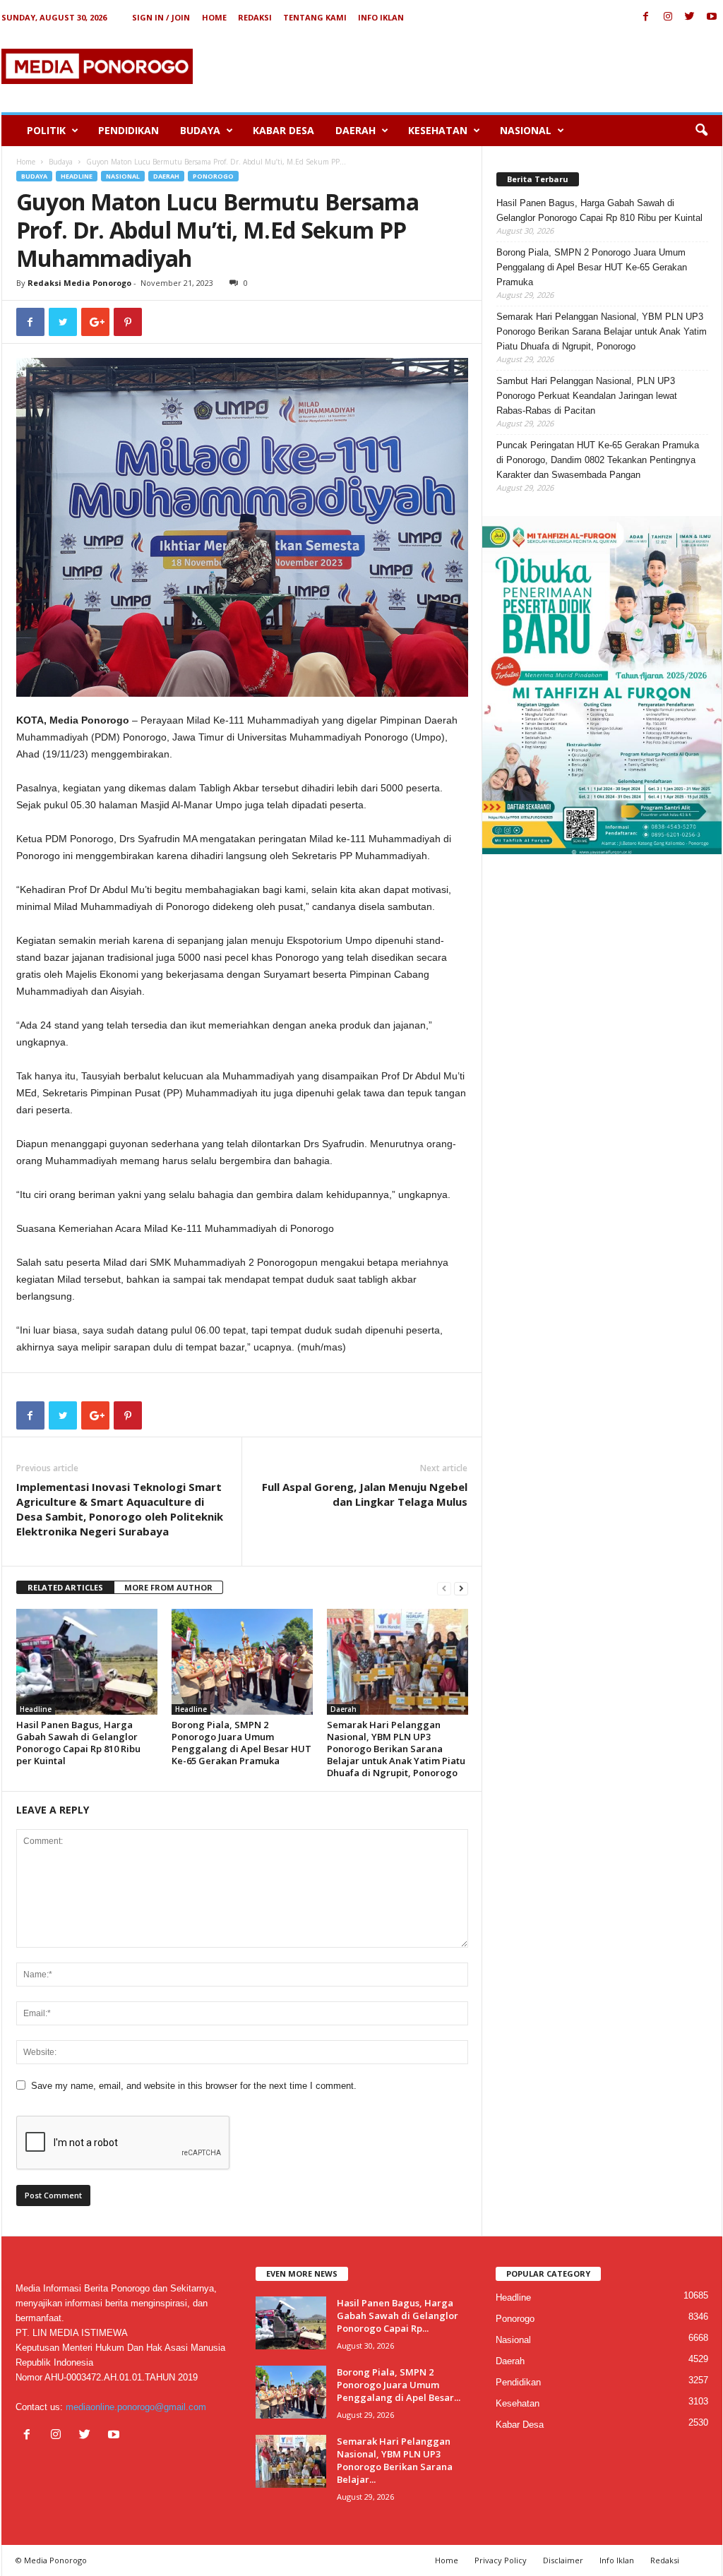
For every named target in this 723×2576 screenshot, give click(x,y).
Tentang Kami (315, 17)
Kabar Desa (283, 130)
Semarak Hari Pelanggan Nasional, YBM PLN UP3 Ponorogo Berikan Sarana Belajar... (395, 2460)
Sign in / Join (161, 17)
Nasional (526, 130)
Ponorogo (213, 176)
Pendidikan (129, 130)
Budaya (200, 130)
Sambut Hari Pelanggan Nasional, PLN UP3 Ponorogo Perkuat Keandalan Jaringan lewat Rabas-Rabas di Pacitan (587, 396)
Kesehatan (438, 130)
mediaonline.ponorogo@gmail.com (136, 2407)
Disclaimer (563, 2560)
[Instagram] (668, 17)
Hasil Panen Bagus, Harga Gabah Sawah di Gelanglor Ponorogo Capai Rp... (398, 2316)
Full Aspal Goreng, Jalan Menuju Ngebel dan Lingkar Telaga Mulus (365, 1494)
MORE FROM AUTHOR (168, 1587)
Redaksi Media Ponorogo (79, 283)
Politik (46, 130)
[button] (701, 131)
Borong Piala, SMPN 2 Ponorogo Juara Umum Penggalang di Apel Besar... (399, 2385)
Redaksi (255, 17)
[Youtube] (712, 17)
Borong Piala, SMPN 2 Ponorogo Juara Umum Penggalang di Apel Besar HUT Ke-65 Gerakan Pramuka (241, 1743)
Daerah (355, 130)
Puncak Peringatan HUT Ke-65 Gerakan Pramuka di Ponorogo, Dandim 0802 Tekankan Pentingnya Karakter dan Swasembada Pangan (598, 460)
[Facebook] (646, 17)
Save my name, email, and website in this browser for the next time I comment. (194, 2086)
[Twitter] (690, 17)
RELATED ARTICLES (65, 1587)
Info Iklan (381, 17)
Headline (77, 176)
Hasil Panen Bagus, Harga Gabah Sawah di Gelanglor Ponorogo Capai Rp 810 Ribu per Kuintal (78, 1743)
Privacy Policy (501, 2560)
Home (214, 17)
